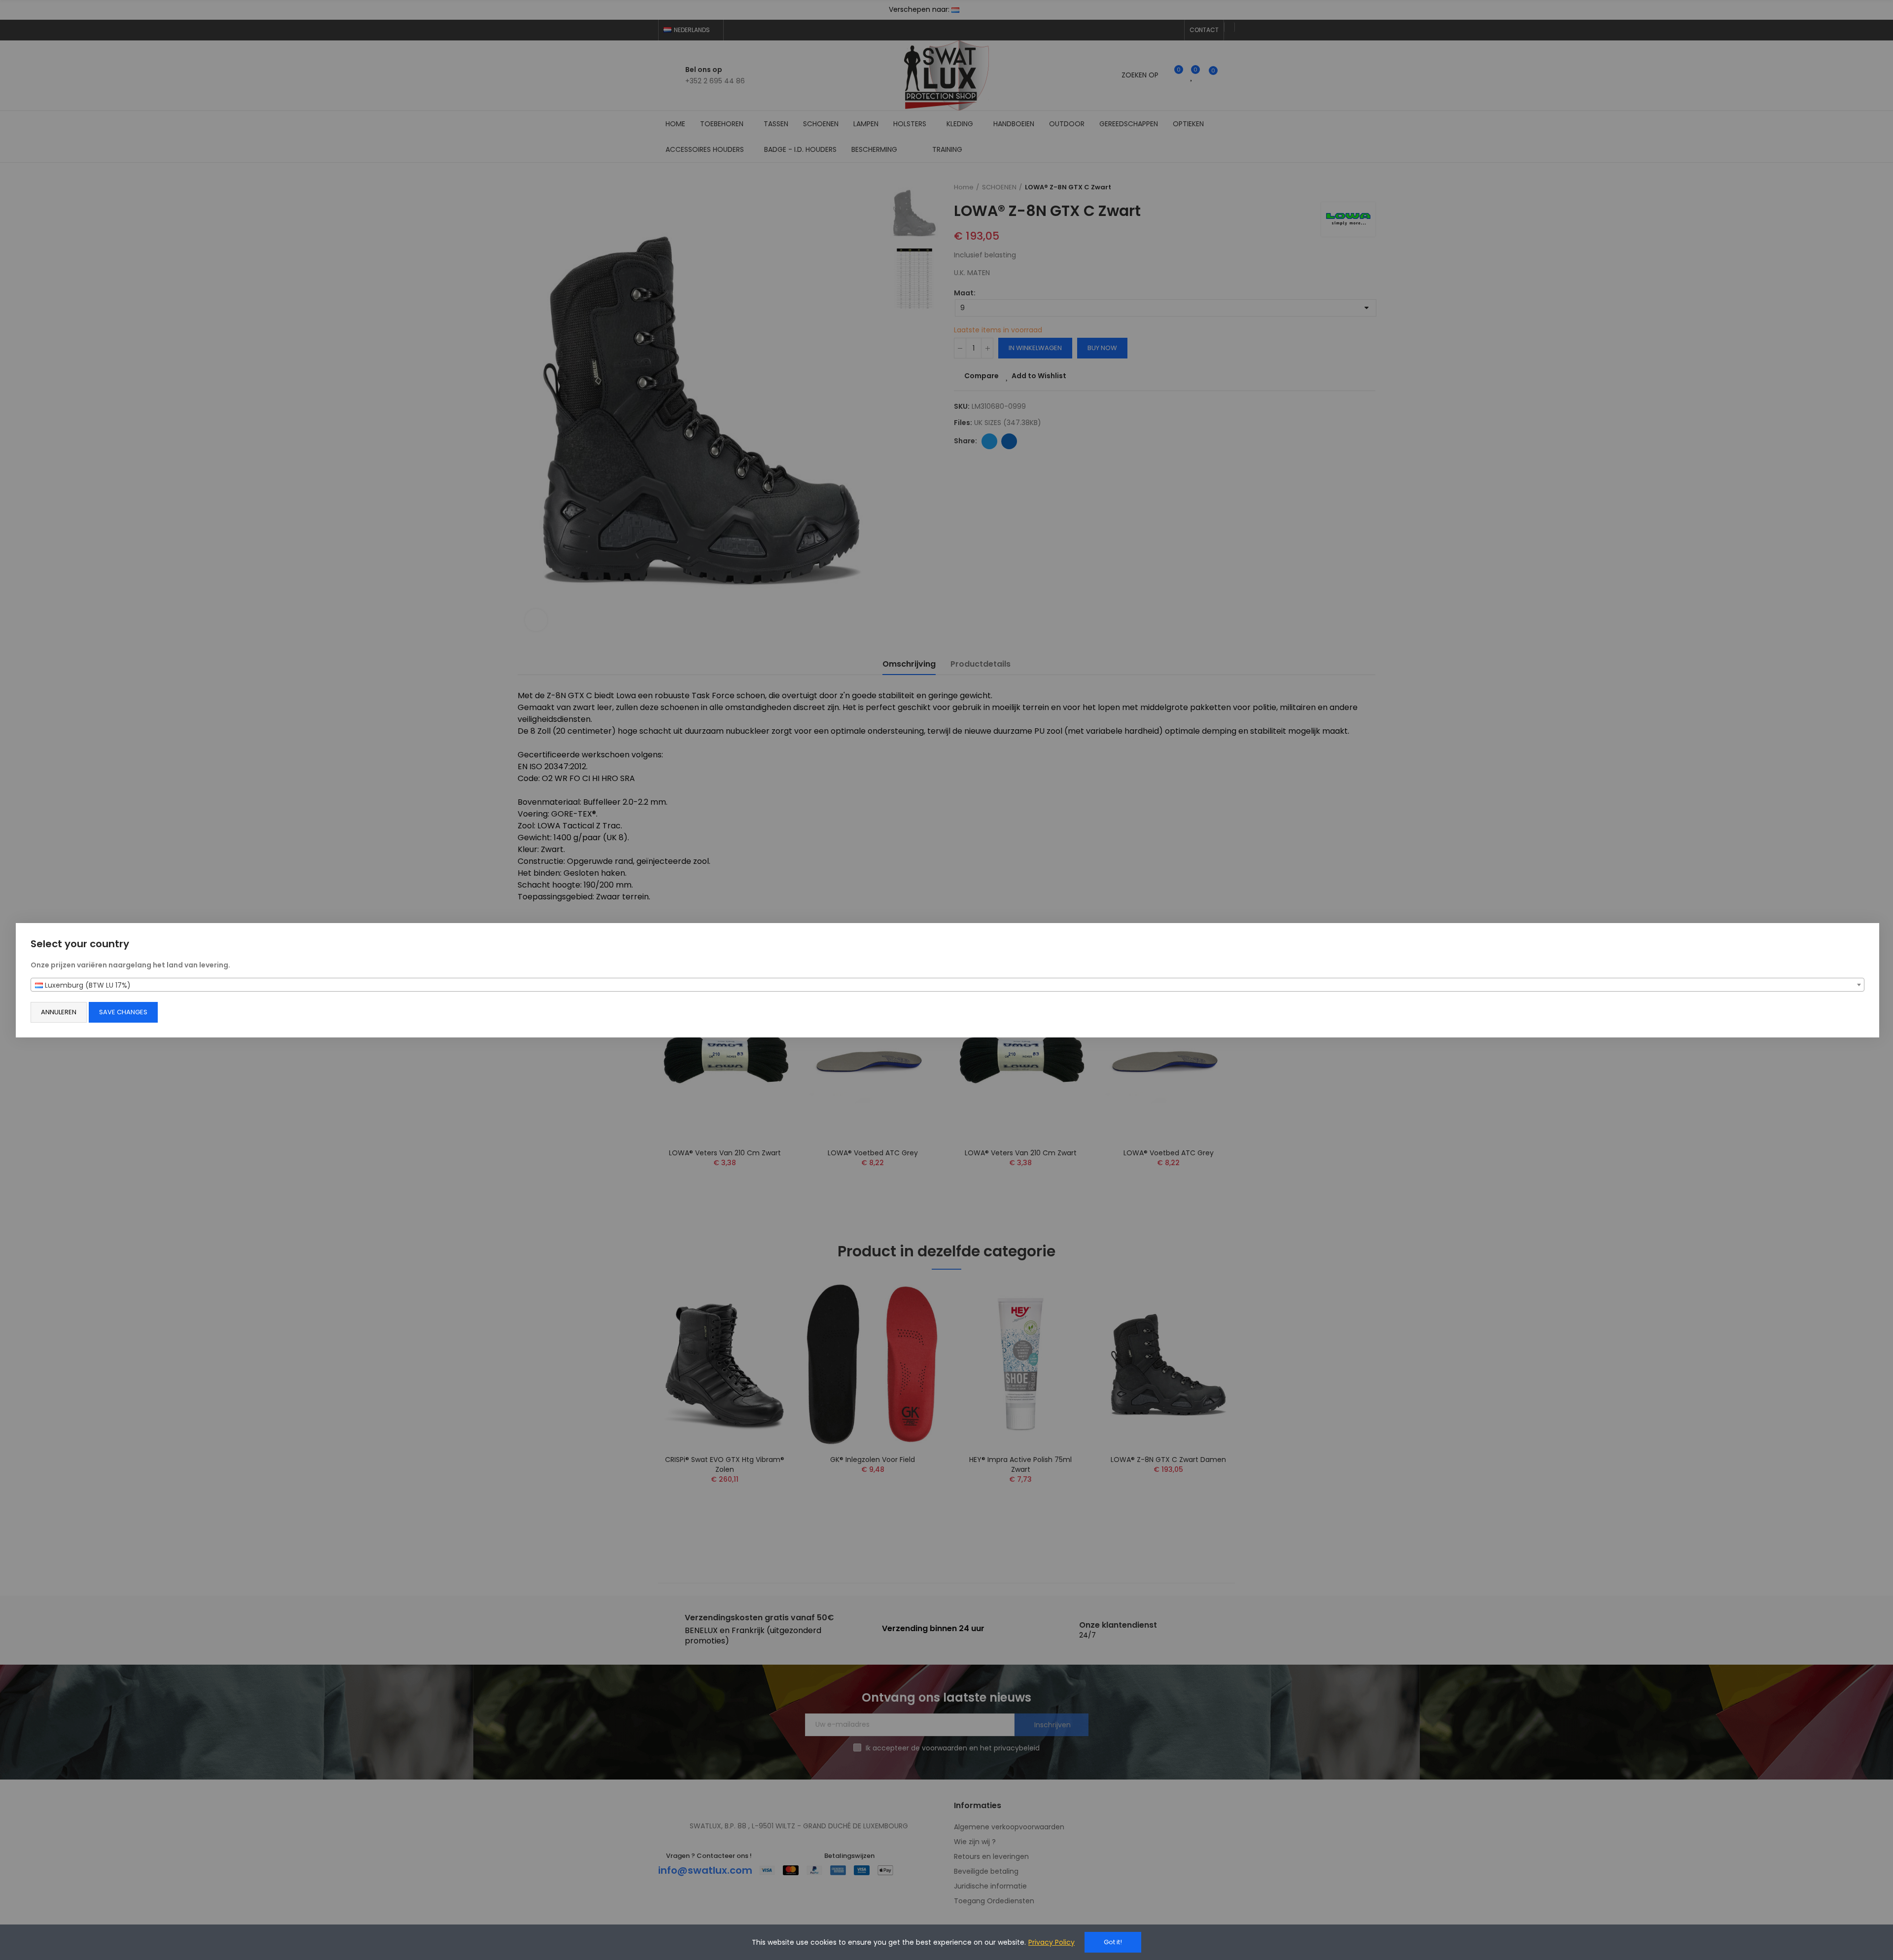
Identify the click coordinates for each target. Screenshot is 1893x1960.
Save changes (123, 1012)
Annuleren (59, 1012)
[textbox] (947, 985)
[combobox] (947, 985)
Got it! (1113, 1942)
